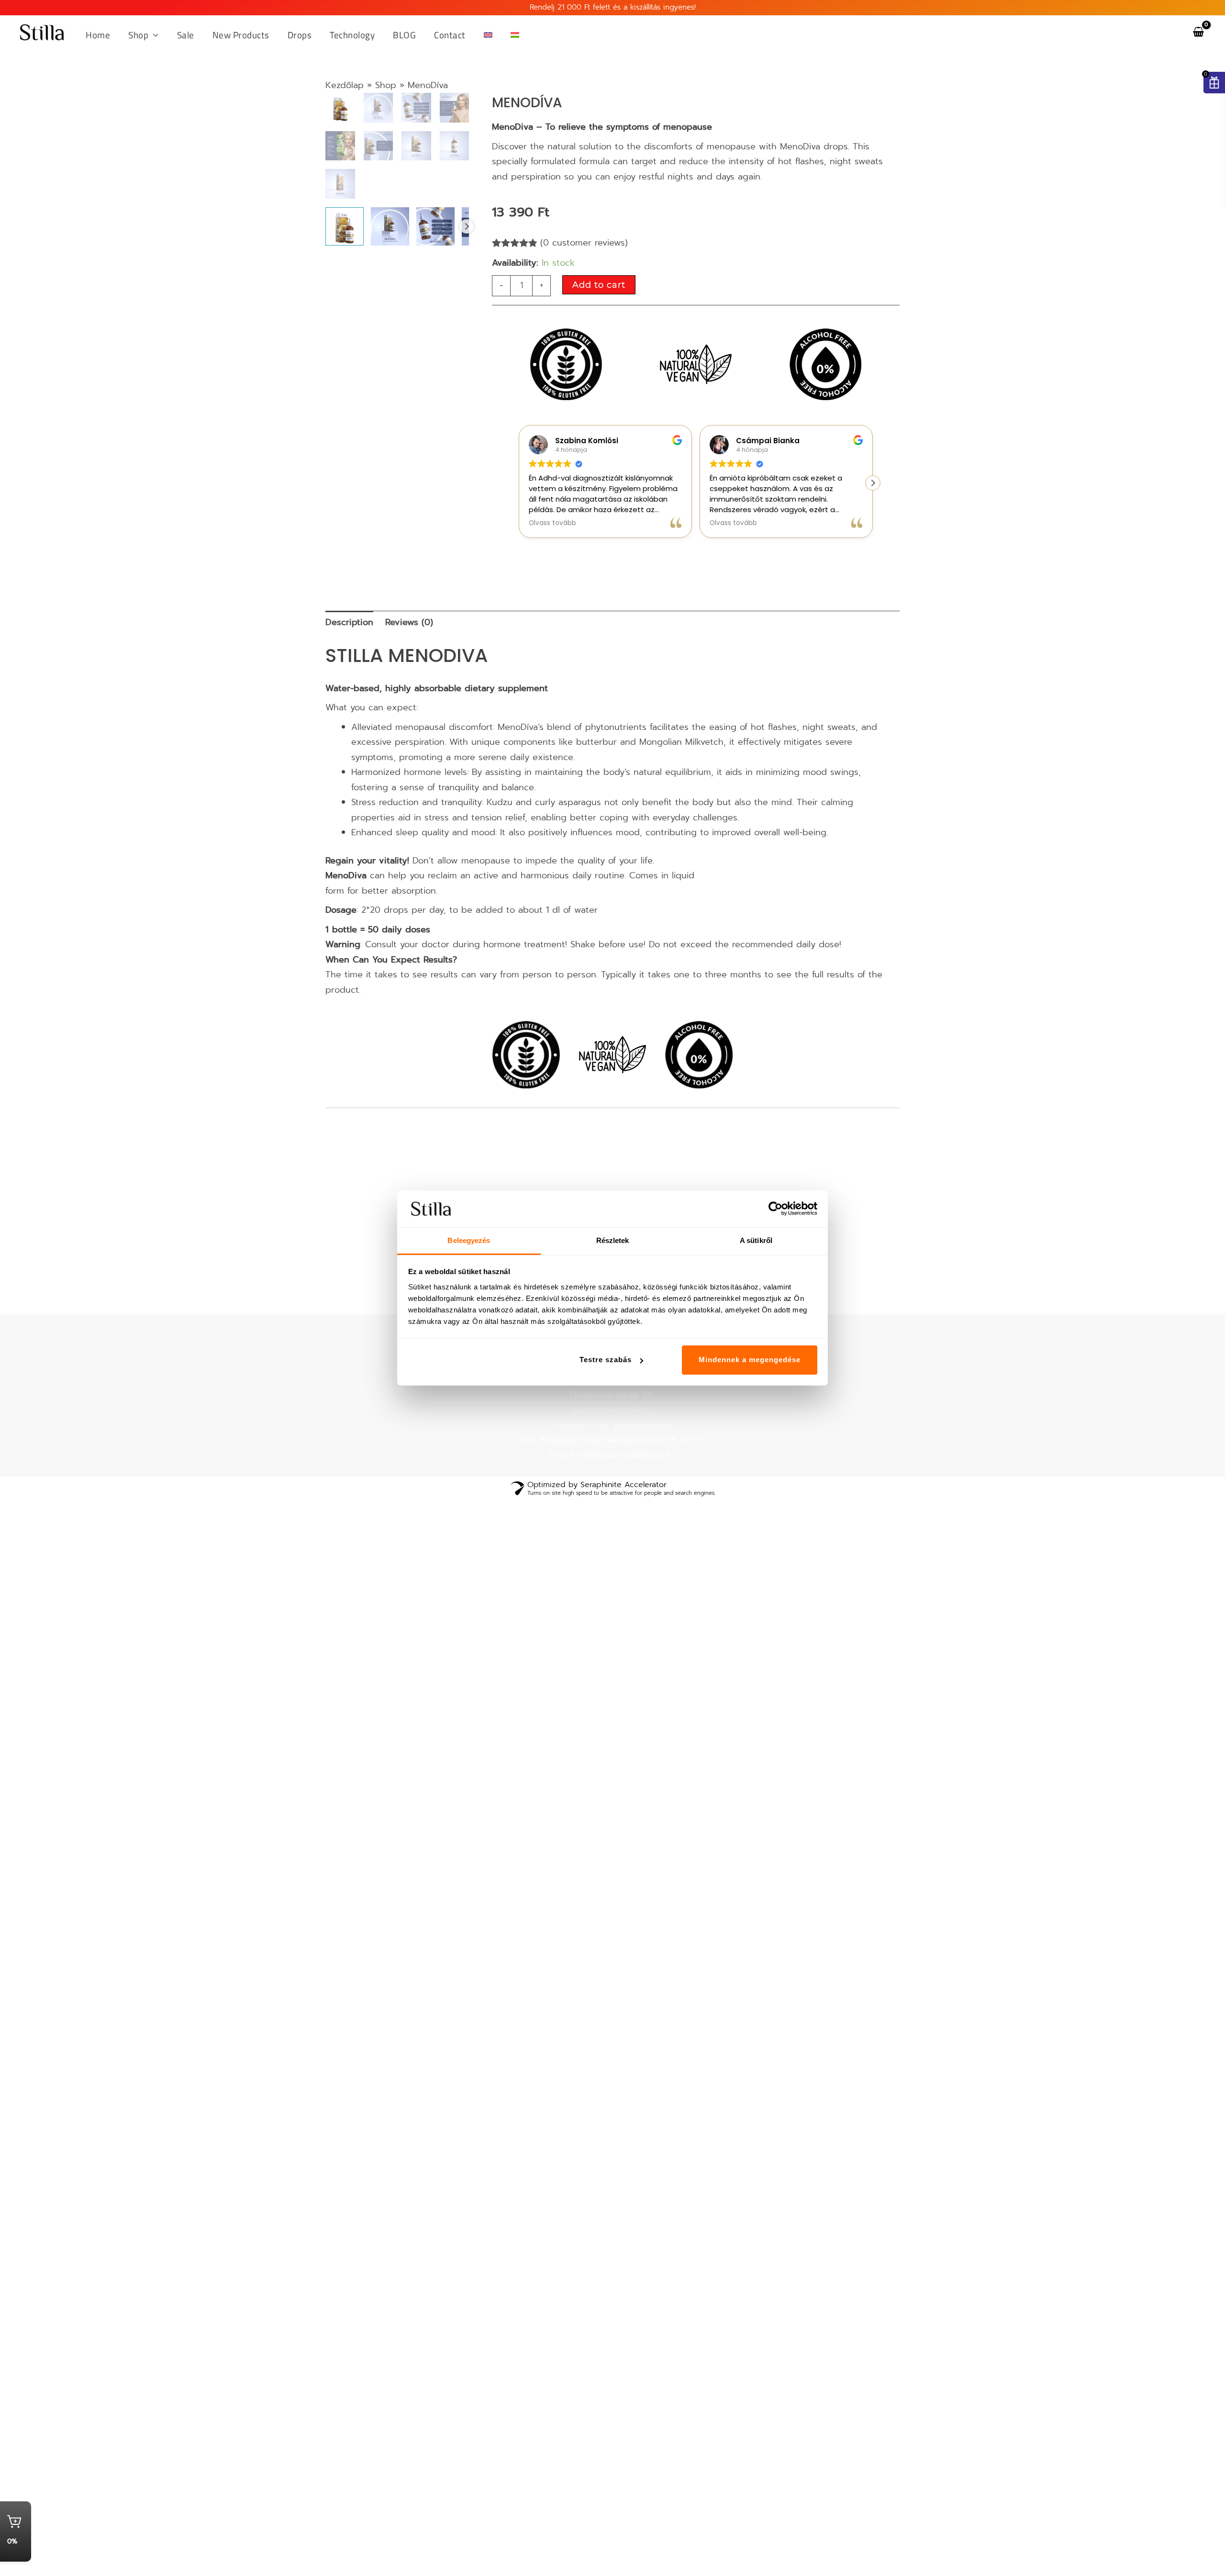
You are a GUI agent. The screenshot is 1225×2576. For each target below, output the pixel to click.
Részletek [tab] (613, 1240)
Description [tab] (349, 622)
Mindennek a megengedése (750, 1360)
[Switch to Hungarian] (515, 35)
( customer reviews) (584, 243)
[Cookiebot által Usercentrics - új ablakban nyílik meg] (775, 1209)
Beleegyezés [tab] (469, 1240)
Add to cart (599, 285)
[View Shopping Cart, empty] (1198, 32)
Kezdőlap (345, 85)
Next (467, 264)
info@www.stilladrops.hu (627, 1455)
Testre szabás (606, 1360)
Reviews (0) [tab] (409, 622)
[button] (154, 35)
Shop (386, 85)
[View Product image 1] (345, 264)
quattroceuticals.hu (612, 1410)
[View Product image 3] (435, 264)
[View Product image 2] (390, 264)
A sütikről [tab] (756, 1240)
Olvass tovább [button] (552, 523)
